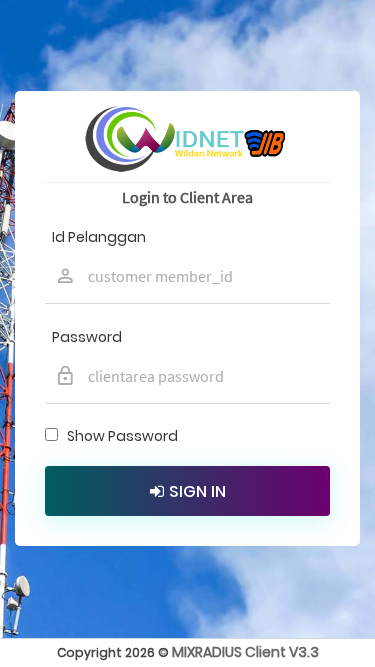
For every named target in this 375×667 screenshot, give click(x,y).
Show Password (119, 436)
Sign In (197, 491)
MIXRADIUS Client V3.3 (245, 652)
